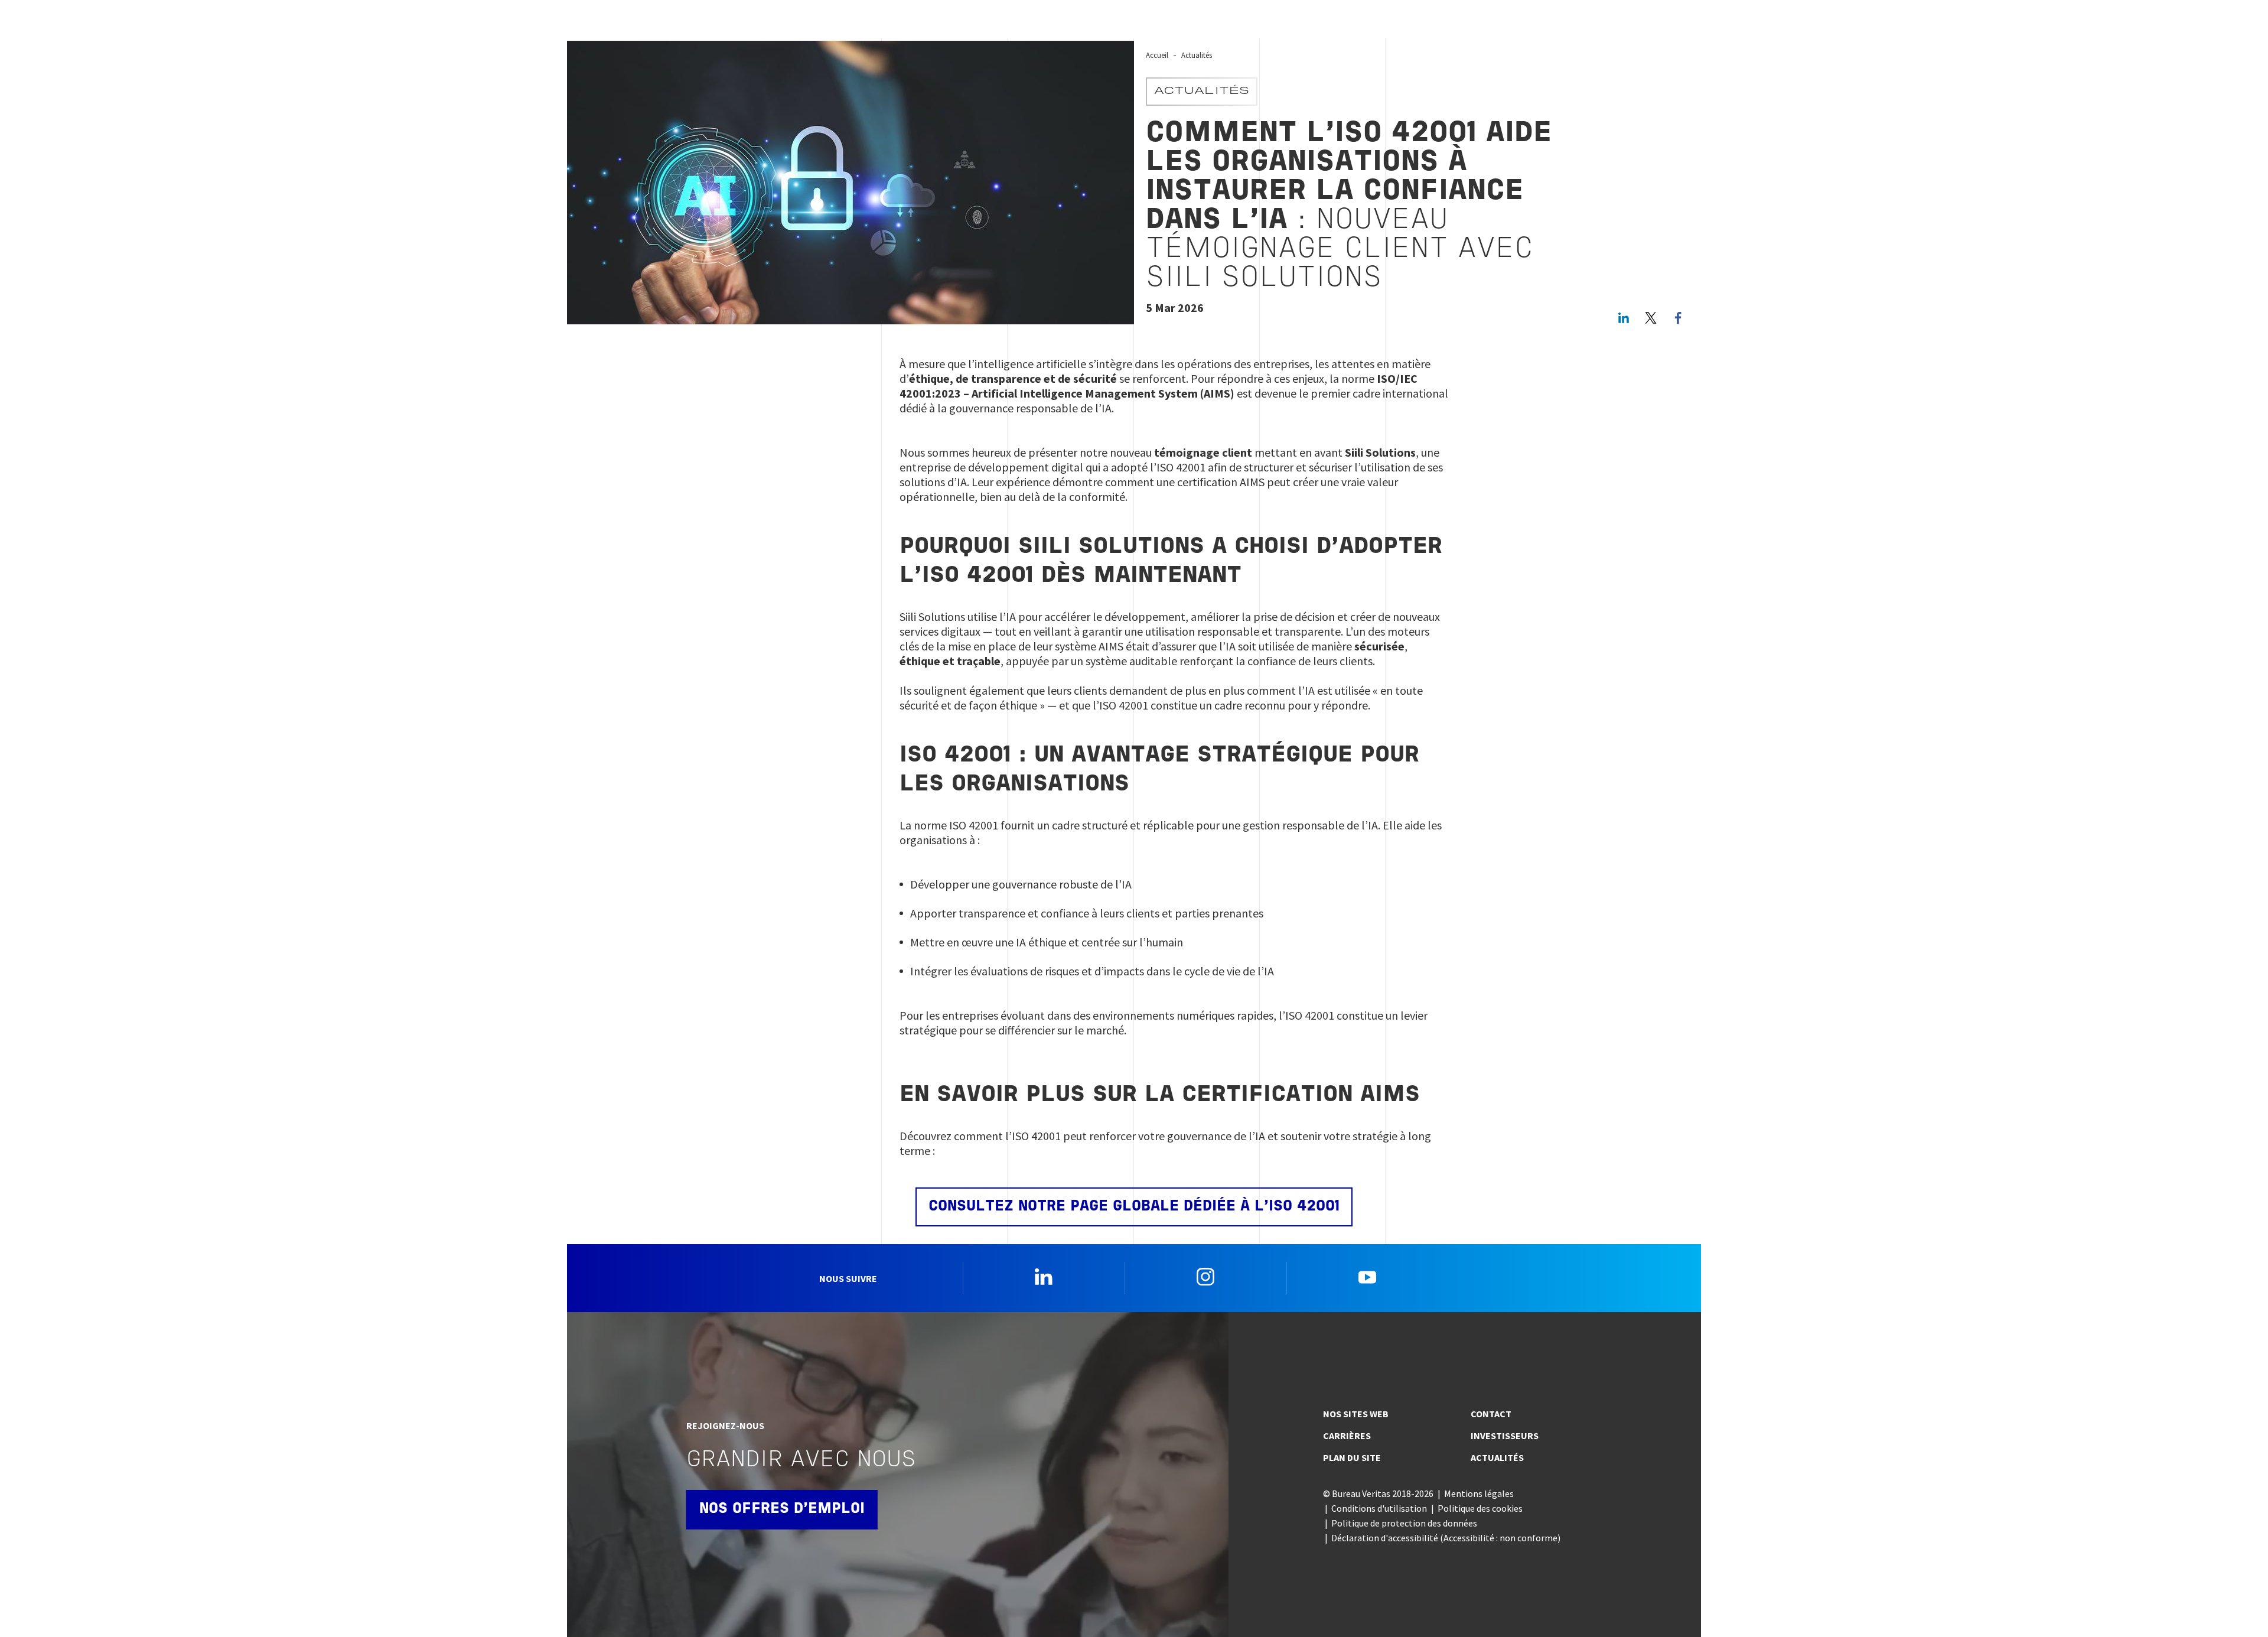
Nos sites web (1356, 1414)
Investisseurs (1505, 1436)
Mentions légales (1479, 1493)
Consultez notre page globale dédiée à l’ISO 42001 (1134, 1207)
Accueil (1157, 55)
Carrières (1347, 1436)
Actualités (1197, 55)
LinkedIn (1624, 318)
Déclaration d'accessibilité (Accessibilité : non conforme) (1446, 1538)
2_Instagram (1205, 1277)
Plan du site (1352, 1457)
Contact (1491, 1414)
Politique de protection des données (1404, 1523)
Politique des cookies (1480, 1508)
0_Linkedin (1044, 1277)
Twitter (1651, 318)
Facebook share (1678, 318)
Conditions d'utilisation (1379, 1508)
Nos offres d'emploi (782, 1509)
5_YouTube (1367, 1277)
